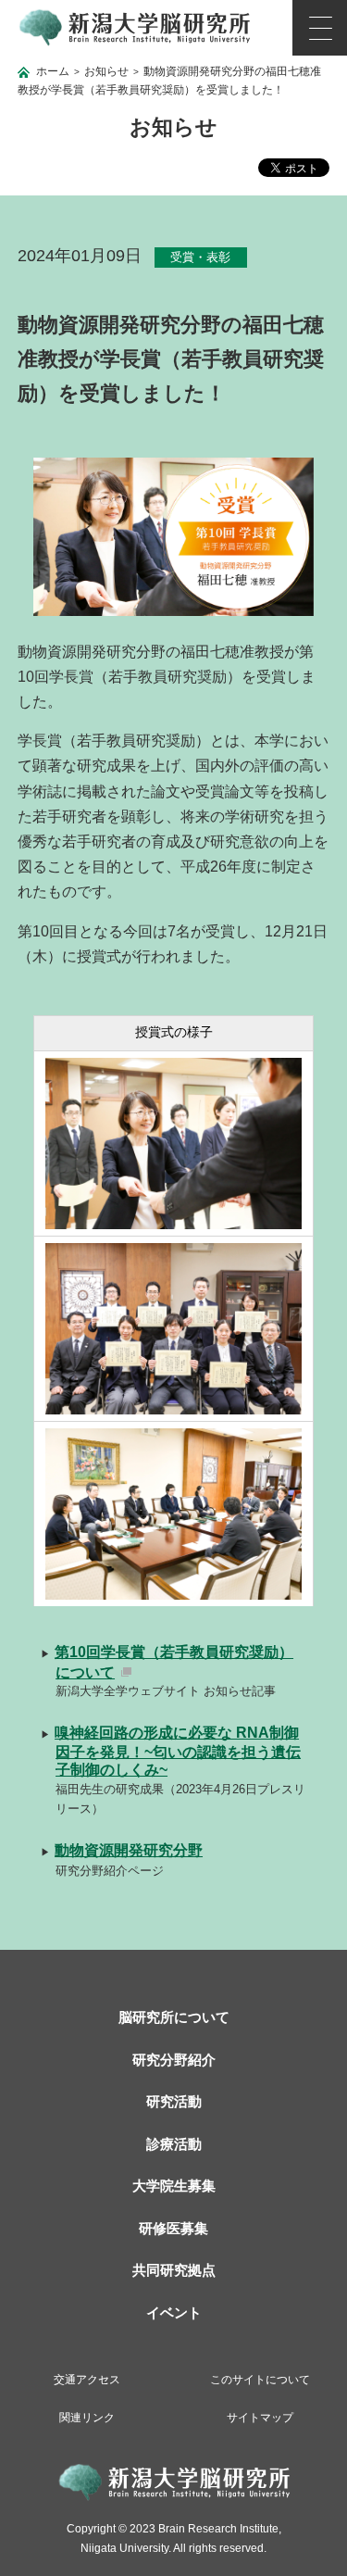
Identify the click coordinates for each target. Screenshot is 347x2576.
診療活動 (174, 2144)
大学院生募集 (174, 2186)
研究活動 (174, 2101)
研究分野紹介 (174, 2060)
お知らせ (106, 71)
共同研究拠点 (174, 2270)
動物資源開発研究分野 (129, 1850)
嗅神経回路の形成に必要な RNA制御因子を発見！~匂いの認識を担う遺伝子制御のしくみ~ (178, 1751)
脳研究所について (174, 2017)
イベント (174, 2312)
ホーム (53, 71)
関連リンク (87, 2418)
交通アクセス (87, 2380)
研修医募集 (173, 2228)
